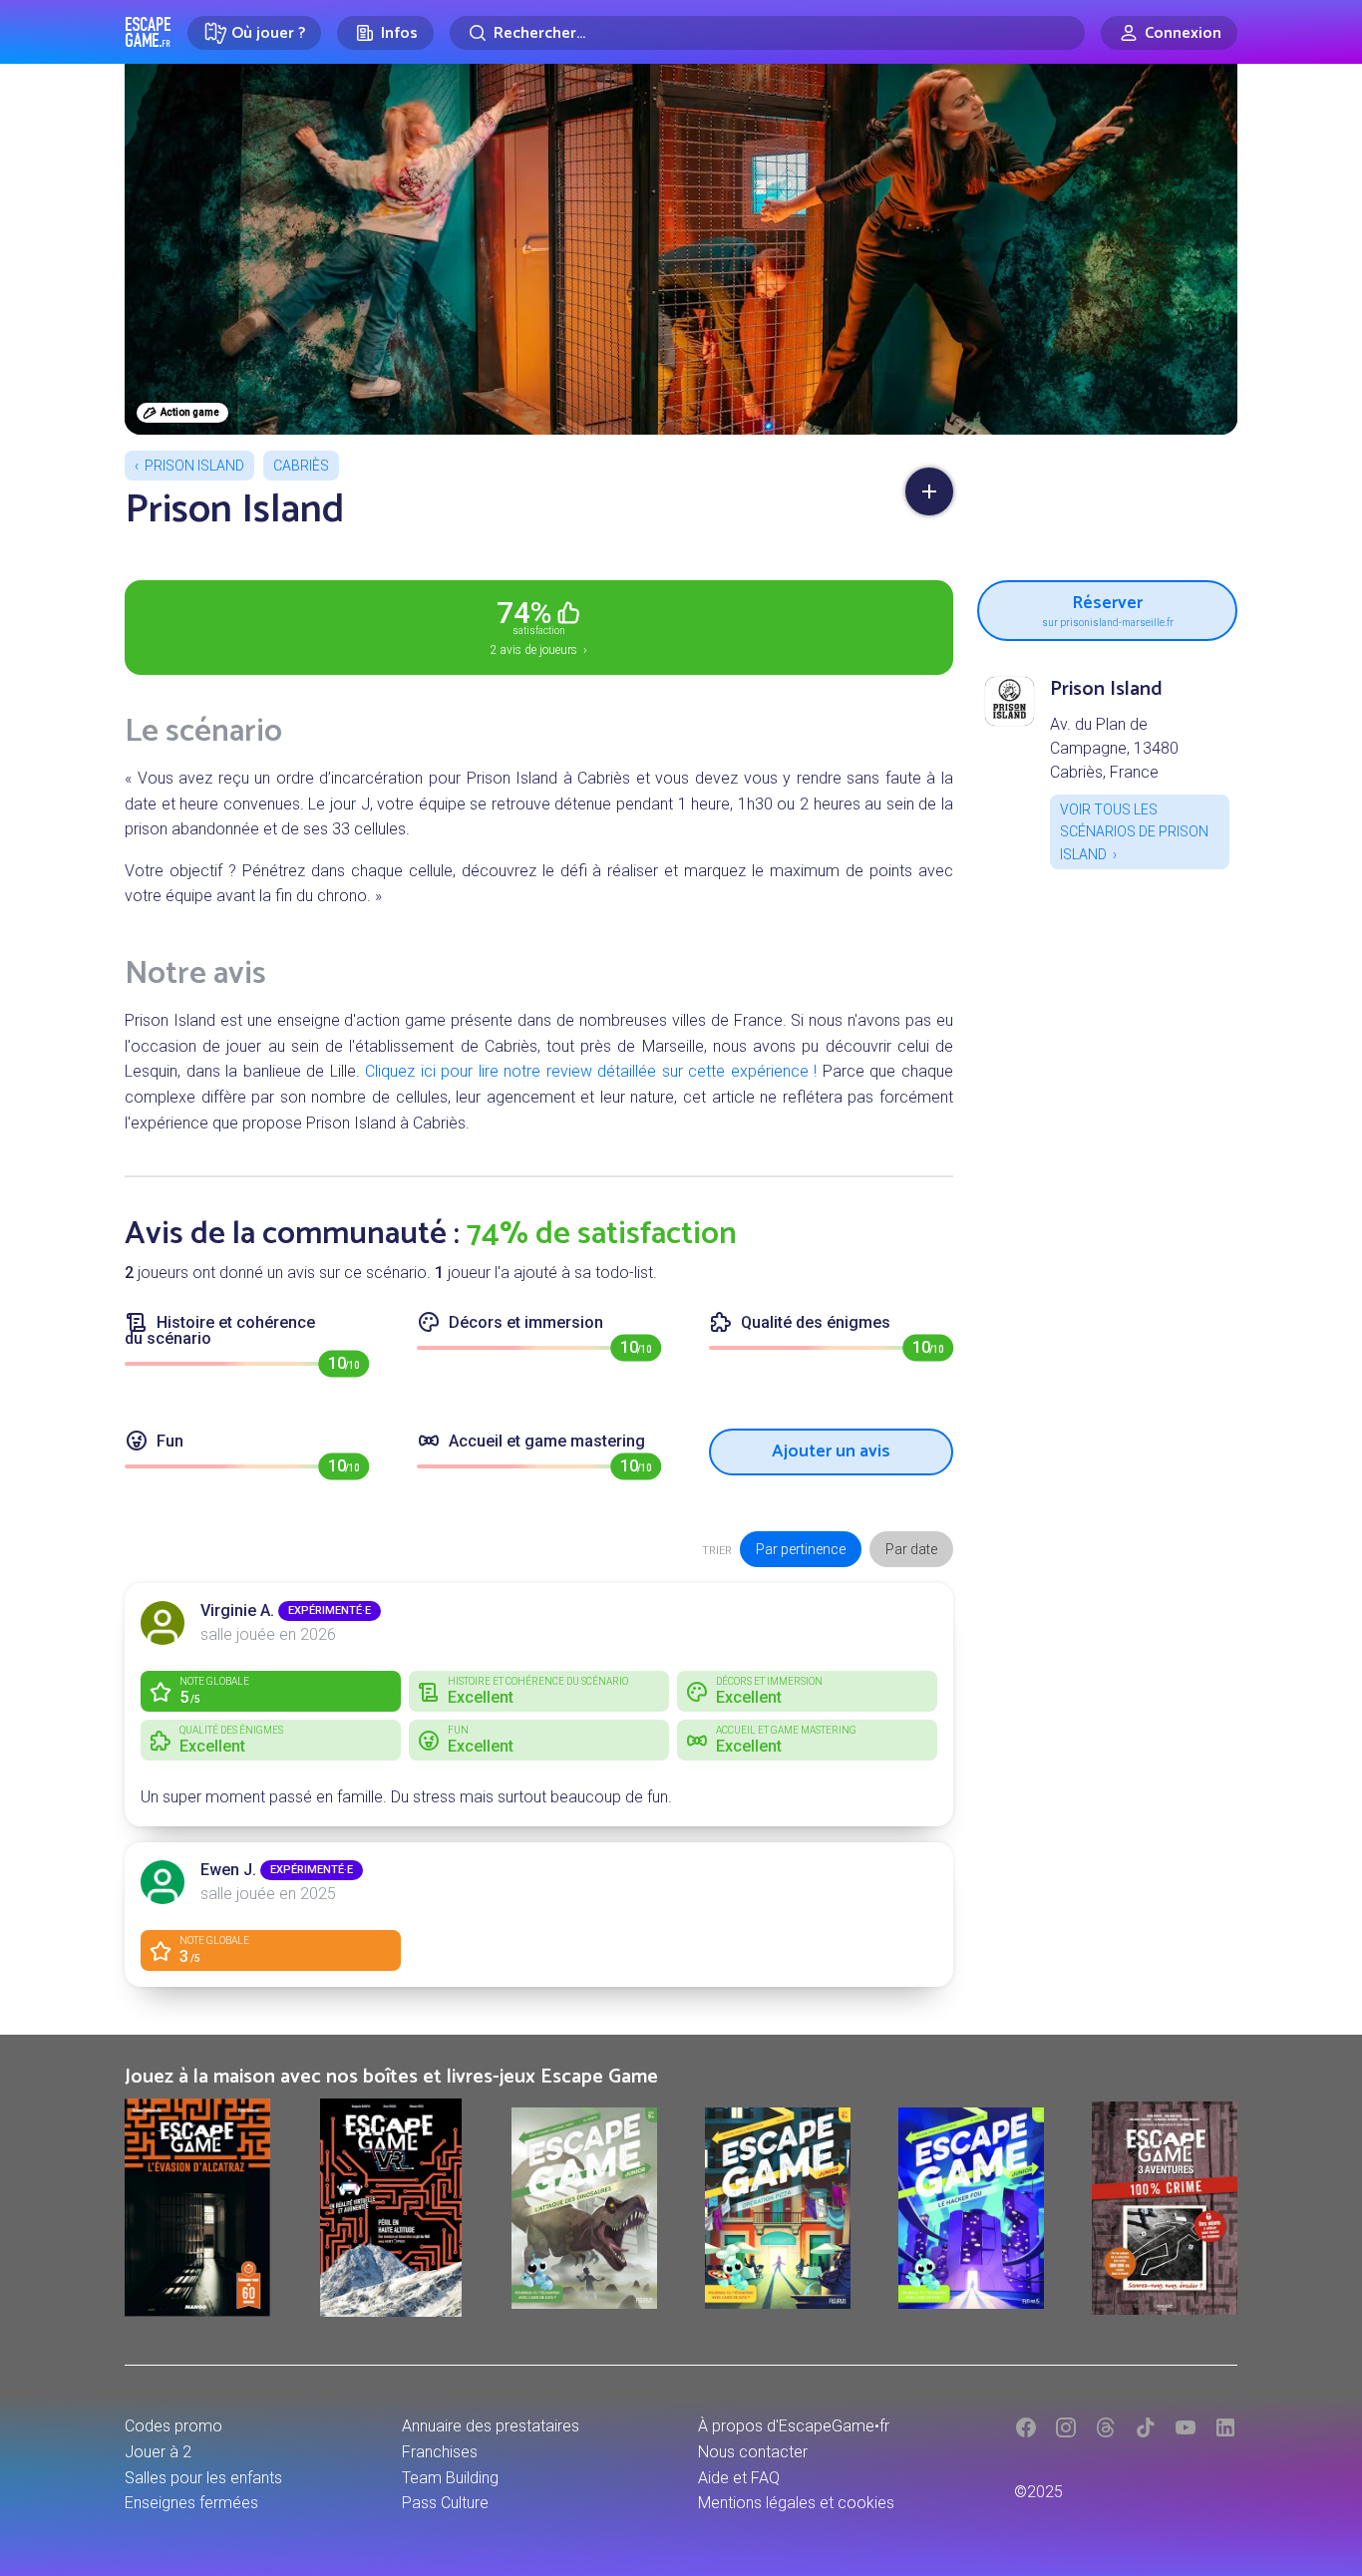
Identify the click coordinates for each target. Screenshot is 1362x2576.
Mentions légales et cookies (796, 2503)
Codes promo (173, 2426)
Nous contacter (753, 2452)
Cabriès (301, 466)
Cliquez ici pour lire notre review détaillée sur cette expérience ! (591, 1071)
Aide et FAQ (739, 2478)
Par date (911, 1549)
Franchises (440, 2452)
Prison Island (194, 466)
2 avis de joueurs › (539, 626)
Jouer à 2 (158, 2452)
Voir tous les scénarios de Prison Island (1134, 832)
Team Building (450, 2478)
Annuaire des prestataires (491, 2426)
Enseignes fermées (191, 2503)
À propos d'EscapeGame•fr (794, 2426)
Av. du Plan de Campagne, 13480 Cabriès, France (1114, 748)
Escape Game (148, 32)
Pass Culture (445, 2503)
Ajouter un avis (831, 1451)
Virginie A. (237, 1610)
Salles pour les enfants (203, 2478)
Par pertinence (801, 1549)
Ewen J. (228, 1870)
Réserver (1108, 608)
